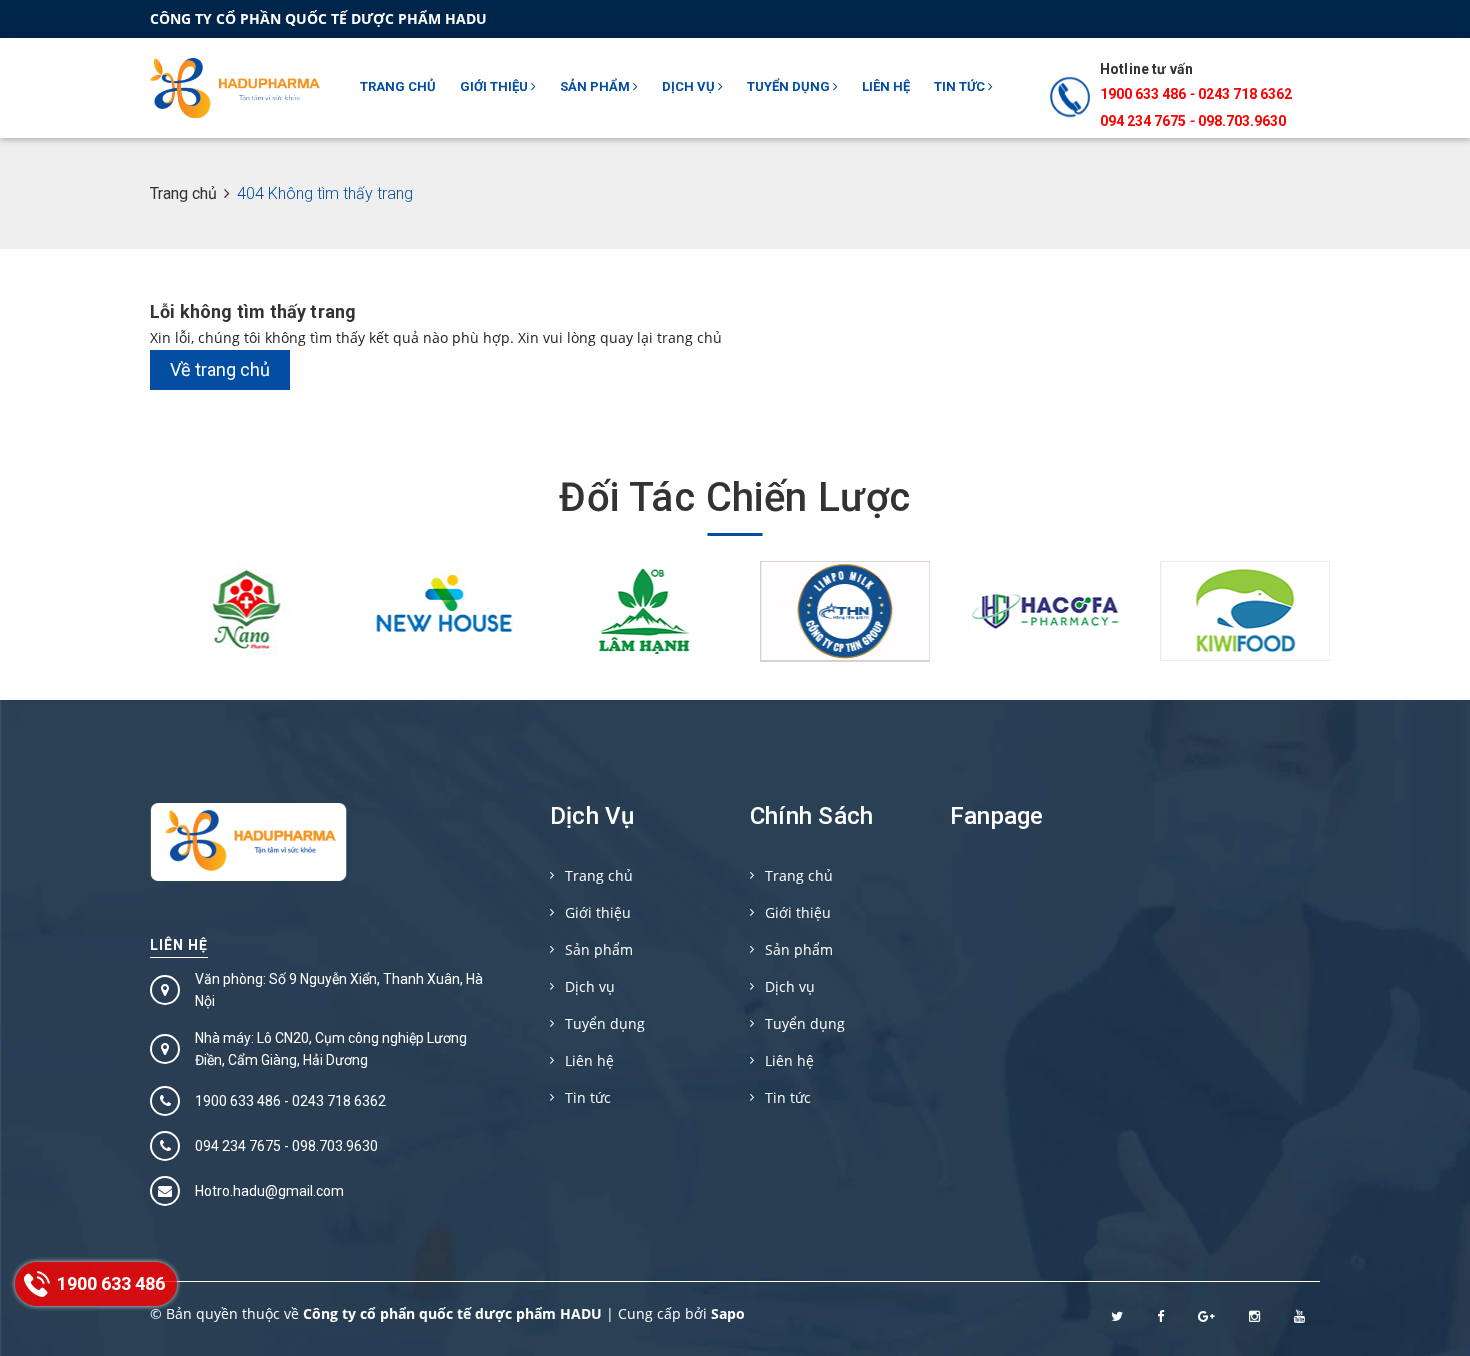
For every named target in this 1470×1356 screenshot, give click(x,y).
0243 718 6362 (1245, 94)
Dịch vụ (690, 86)
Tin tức (961, 86)
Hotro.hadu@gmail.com (269, 1191)
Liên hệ (886, 86)
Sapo (728, 1313)
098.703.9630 (1242, 121)
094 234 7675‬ (1143, 121)
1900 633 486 (1143, 94)
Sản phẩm (596, 86)
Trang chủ (398, 86)
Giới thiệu (495, 86)
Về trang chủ (220, 369)
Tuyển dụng (790, 86)
